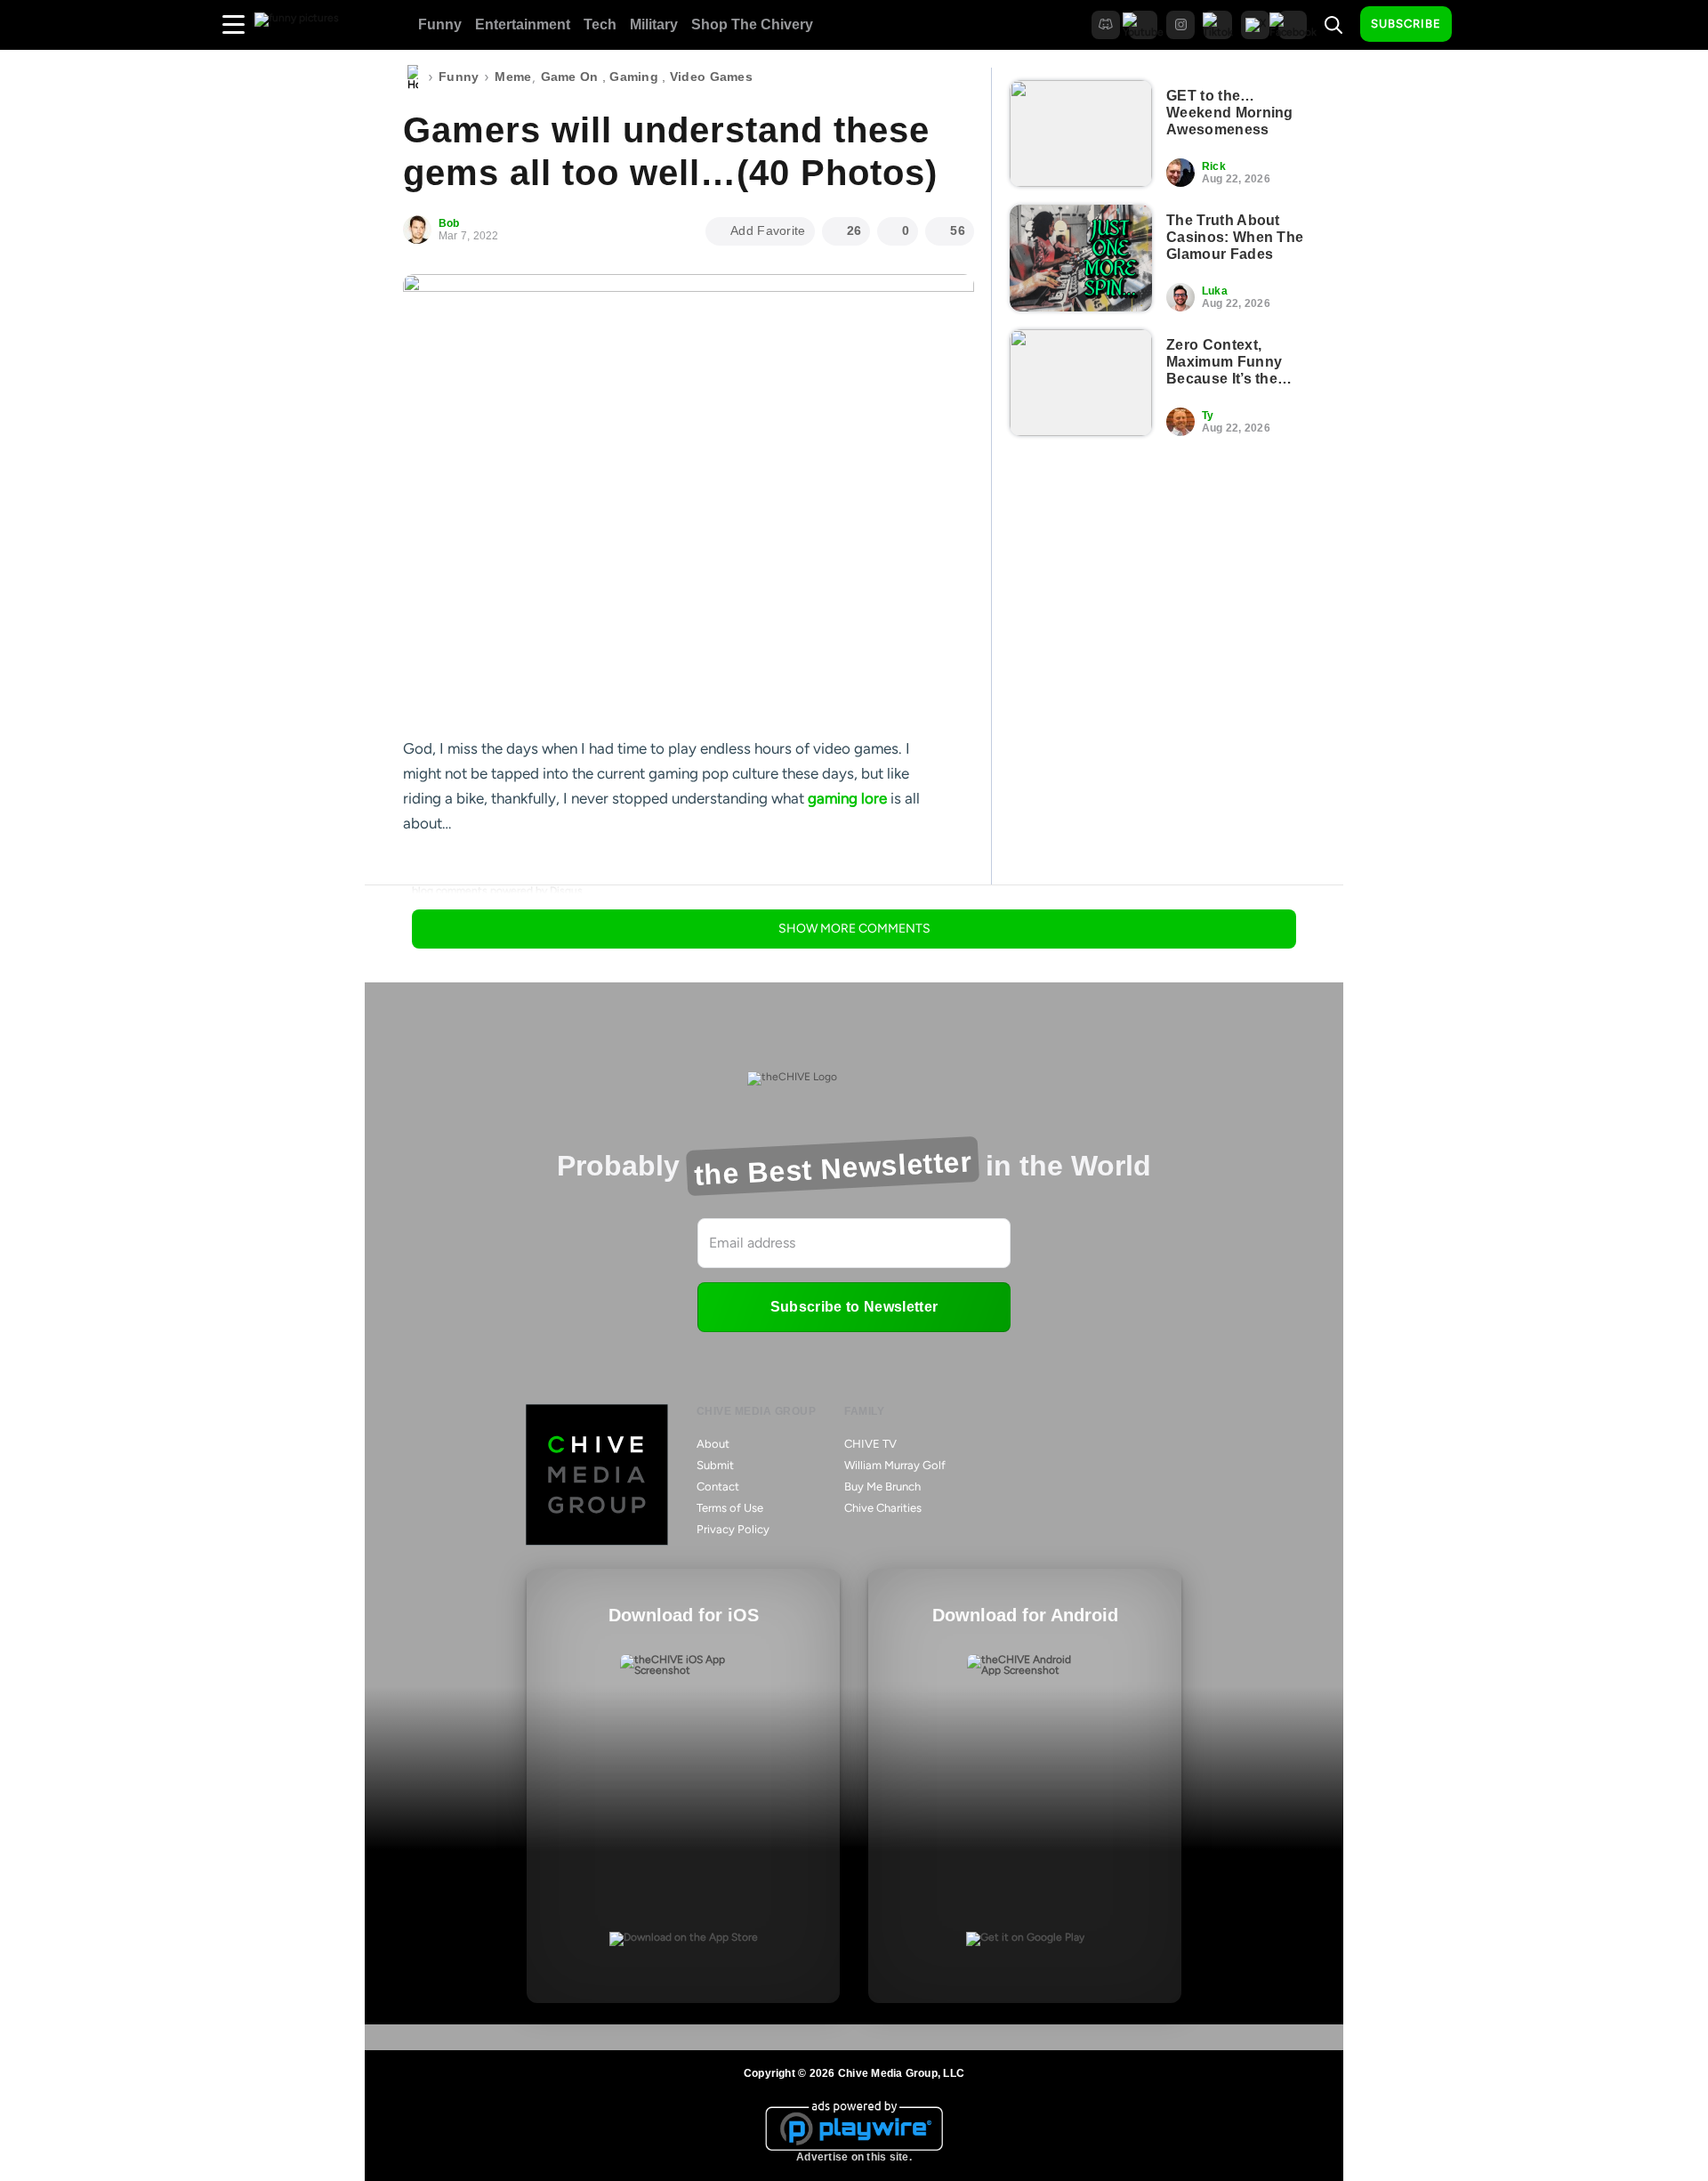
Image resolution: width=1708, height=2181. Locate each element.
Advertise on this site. (854, 2157)
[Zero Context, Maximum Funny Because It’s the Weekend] (1081, 383)
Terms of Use (730, 1508)
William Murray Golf (895, 1465)
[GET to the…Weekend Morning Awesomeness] (1081, 133)
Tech (600, 24)
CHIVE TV (870, 1444)
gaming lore (847, 798)
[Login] (1481, 25)
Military (654, 24)
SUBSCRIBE (1406, 24)
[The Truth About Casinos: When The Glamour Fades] (1081, 258)
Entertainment (523, 24)
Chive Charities (883, 1508)
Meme (513, 77)
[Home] (413, 77)
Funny (440, 24)
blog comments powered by (497, 891)
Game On (570, 77)
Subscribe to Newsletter (854, 1307)
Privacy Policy (733, 1529)
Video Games (711, 77)
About (713, 1444)
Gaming (634, 77)
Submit (715, 1465)
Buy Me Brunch (882, 1486)
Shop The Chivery (752, 24)
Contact (718, 1486)
